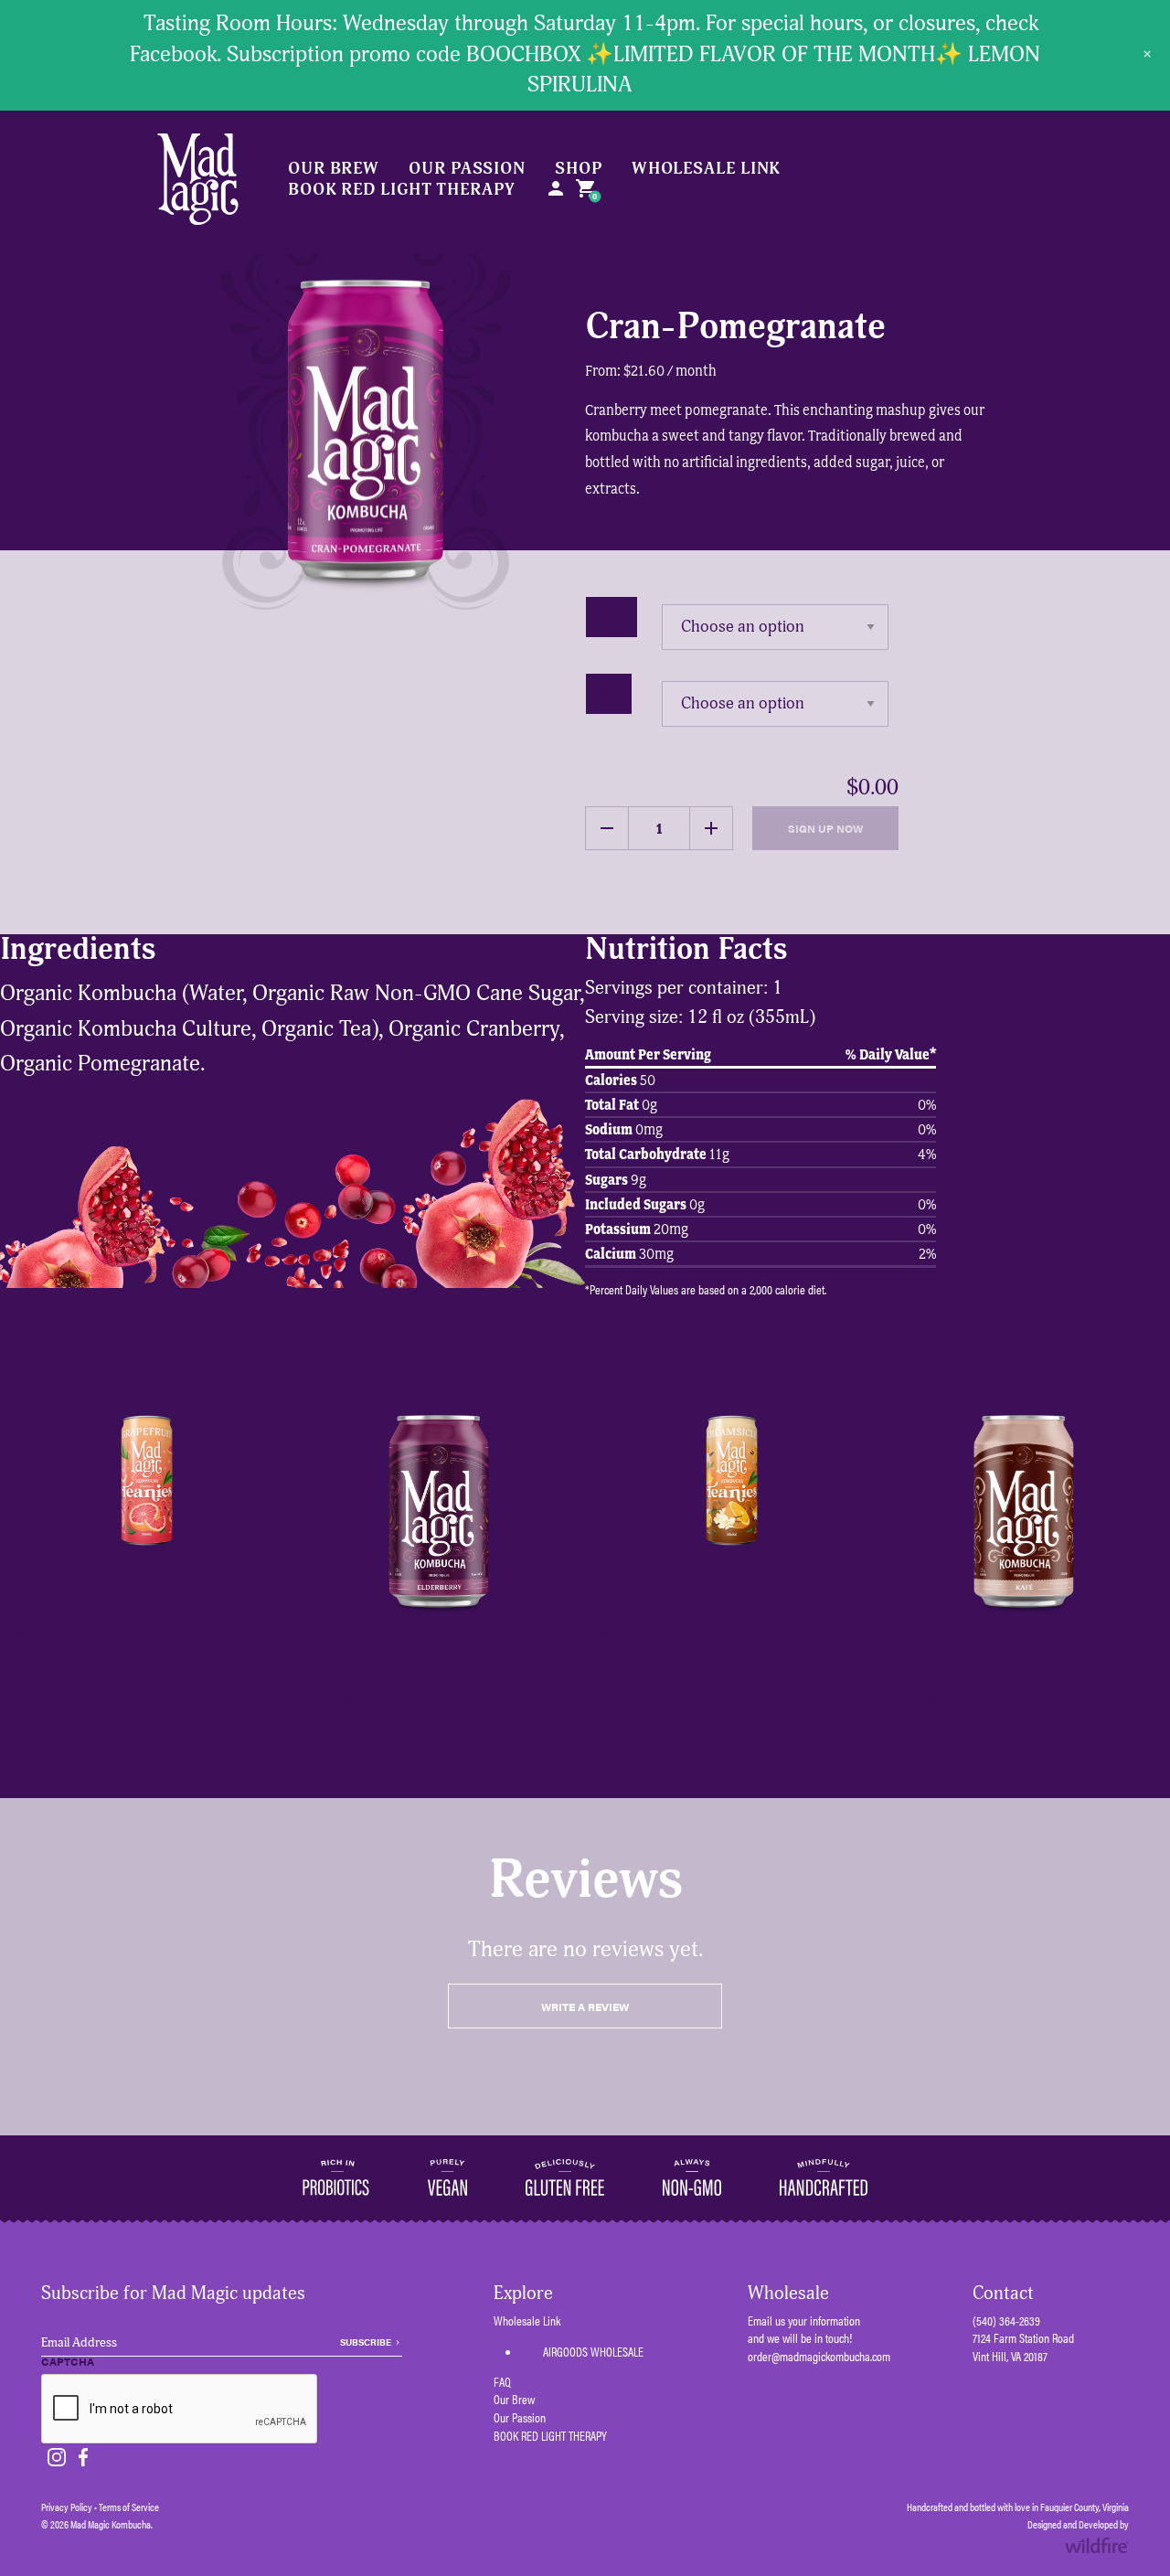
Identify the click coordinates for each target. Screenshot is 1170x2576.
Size (609, 690)
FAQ (502, 2382)
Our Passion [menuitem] (467, 169)
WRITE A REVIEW (585, 2007)
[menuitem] (556, 190)
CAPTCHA (68, 2362)
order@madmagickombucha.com (819, 2356)
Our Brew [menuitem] (334, 169)
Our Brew (514, 2399)
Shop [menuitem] (579, 169)
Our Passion (520, 2417)
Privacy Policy (67, 2507)
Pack (612, 613)
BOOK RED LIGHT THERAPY (550, 2436)
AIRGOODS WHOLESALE (593, 2351)
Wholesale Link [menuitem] (707, 169)
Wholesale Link (527, 2321)
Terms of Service (129, 2507)
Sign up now (825, 828)
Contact (1003, 2293)
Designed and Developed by (1078, 2524)
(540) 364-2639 (1006, 2320)
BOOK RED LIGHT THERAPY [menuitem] (402, 190)
